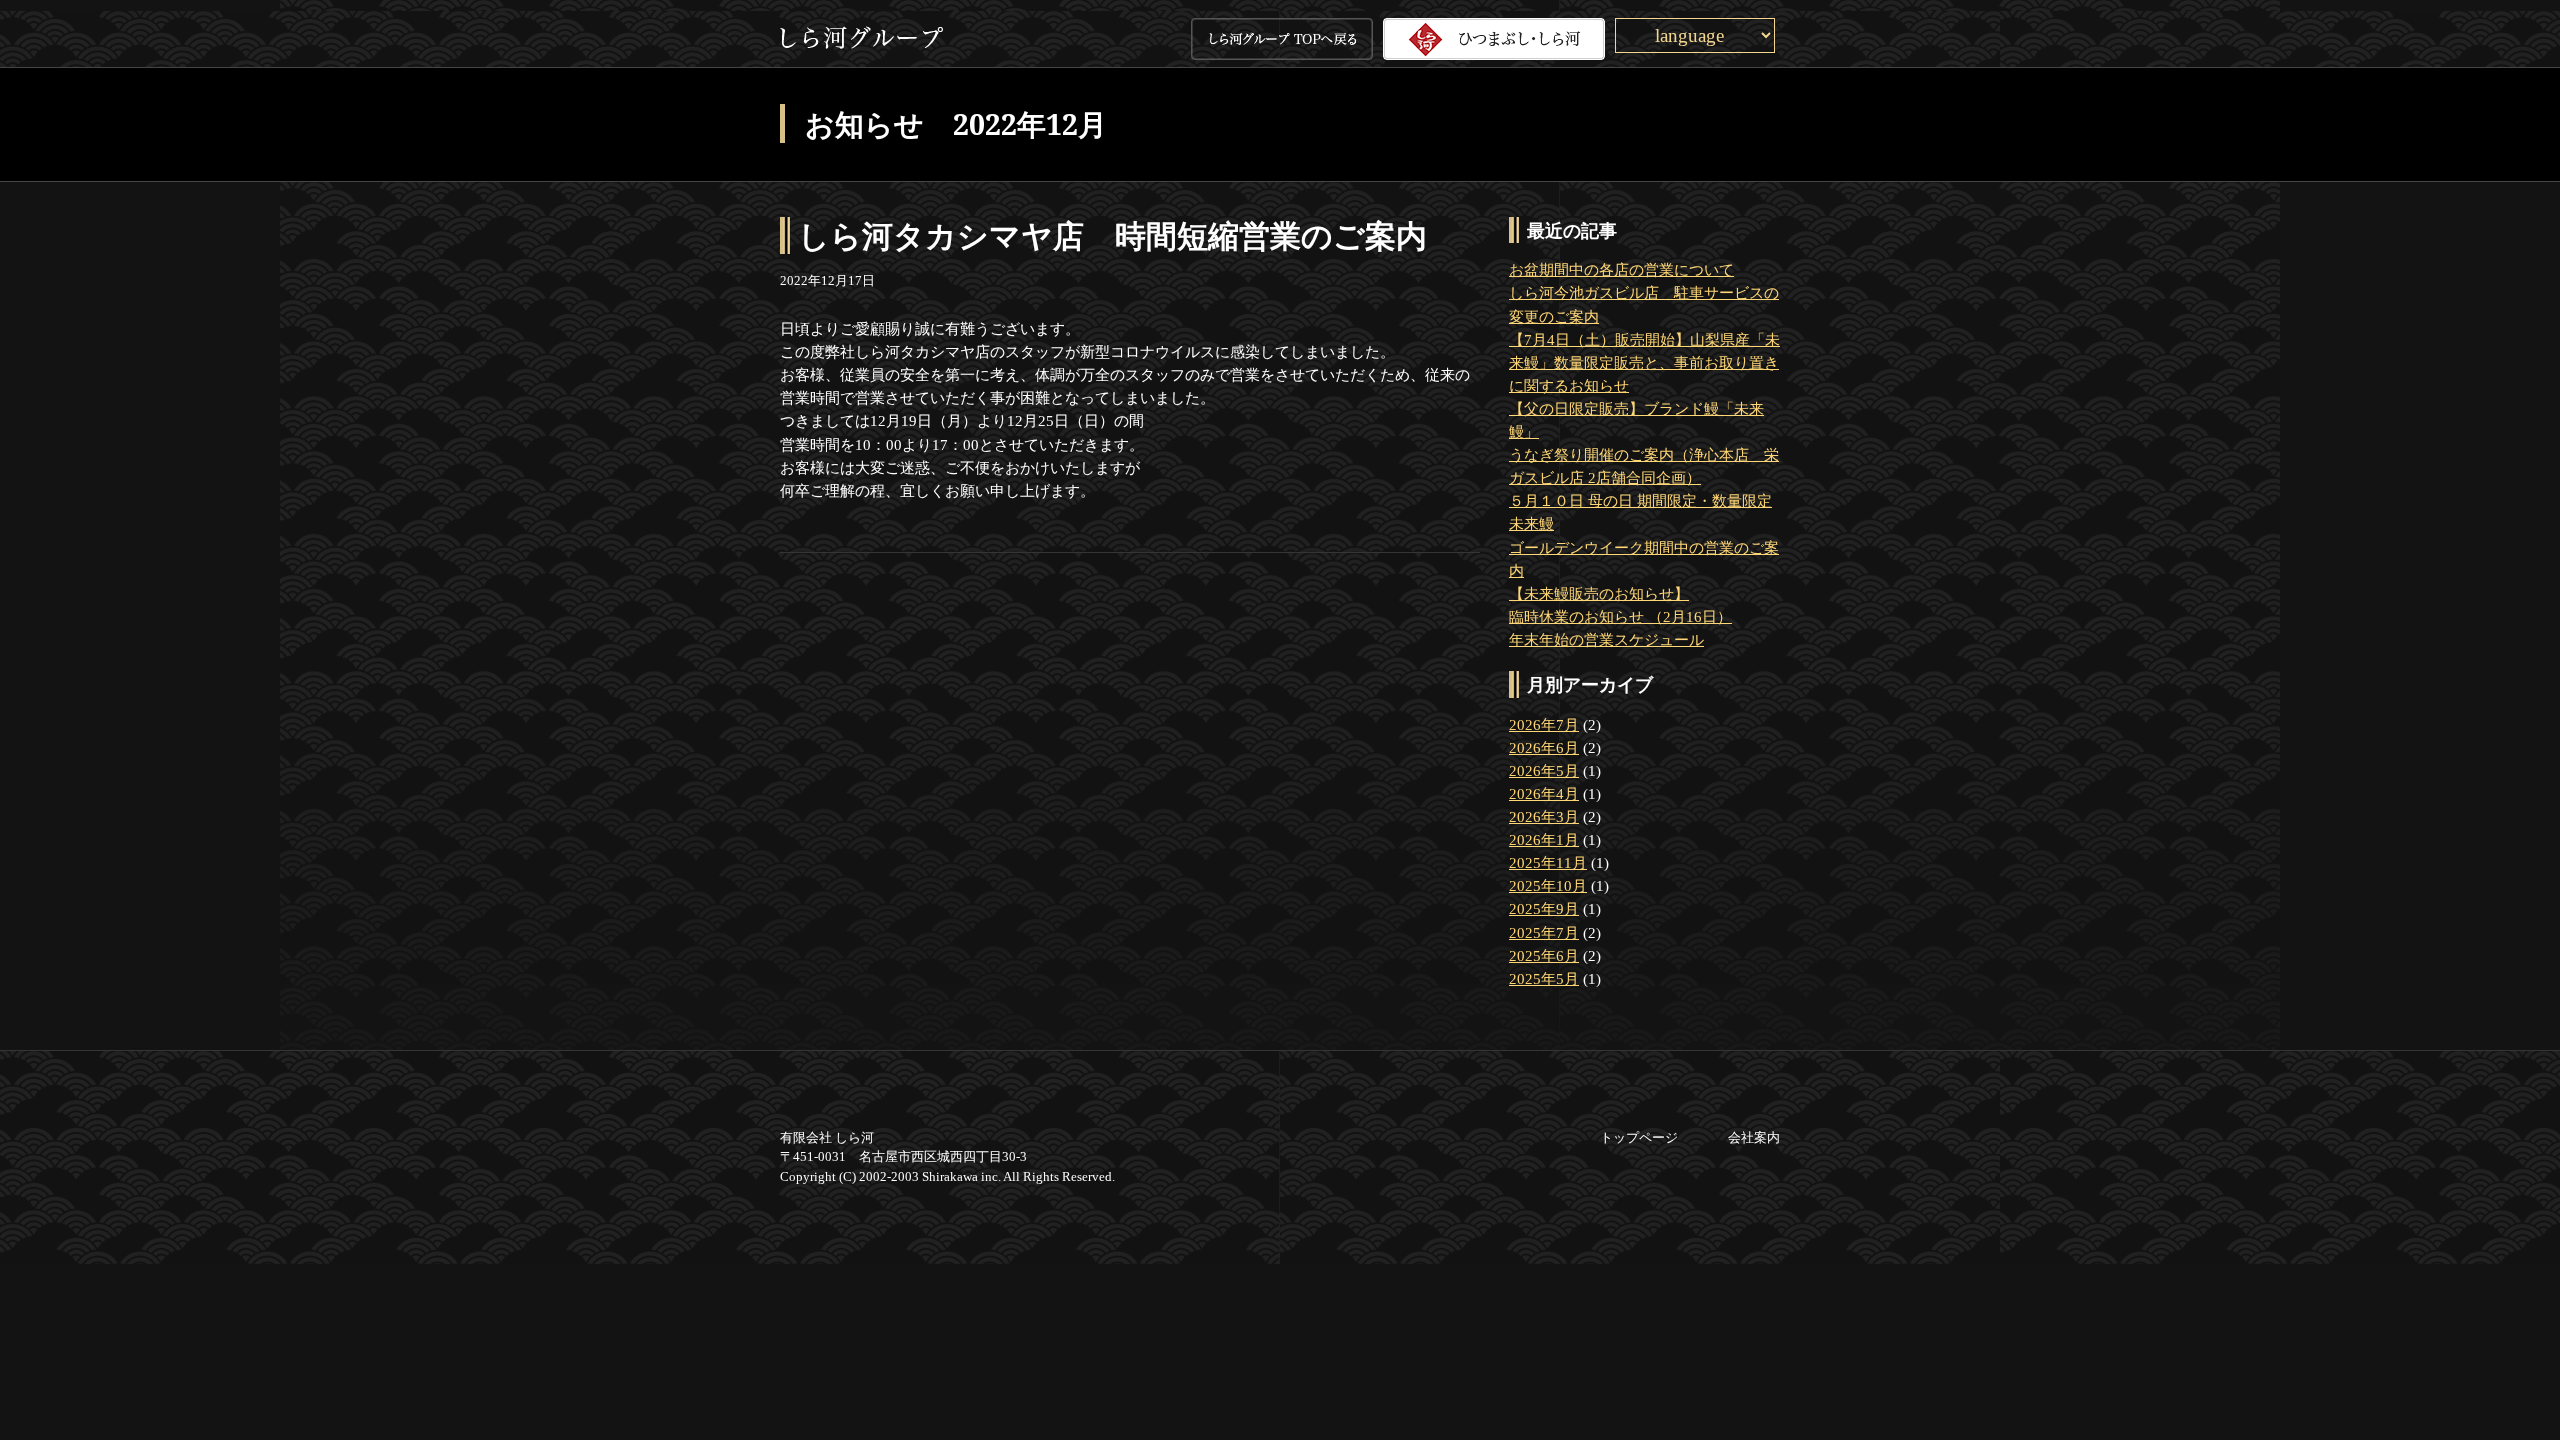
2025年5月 (1544, 978)
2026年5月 (1544, 770)
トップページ (1639, 1137)
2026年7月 (1544, 724)
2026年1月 (1544, 839)
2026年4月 (1544, 793)
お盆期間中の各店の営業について (1621, 269)
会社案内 (1754, 1137)
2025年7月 (1544, 932)
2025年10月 (1548, 885)
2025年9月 (1544, 908)
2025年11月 (1548, 862)
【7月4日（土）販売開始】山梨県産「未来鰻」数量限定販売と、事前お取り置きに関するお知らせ (1644, 362)
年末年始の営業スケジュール (1606, 639)
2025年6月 (1544, 955)
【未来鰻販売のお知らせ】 (1599, 593)
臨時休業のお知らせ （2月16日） (1620, 616)
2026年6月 (1544, 747)
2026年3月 (1544, 816)
